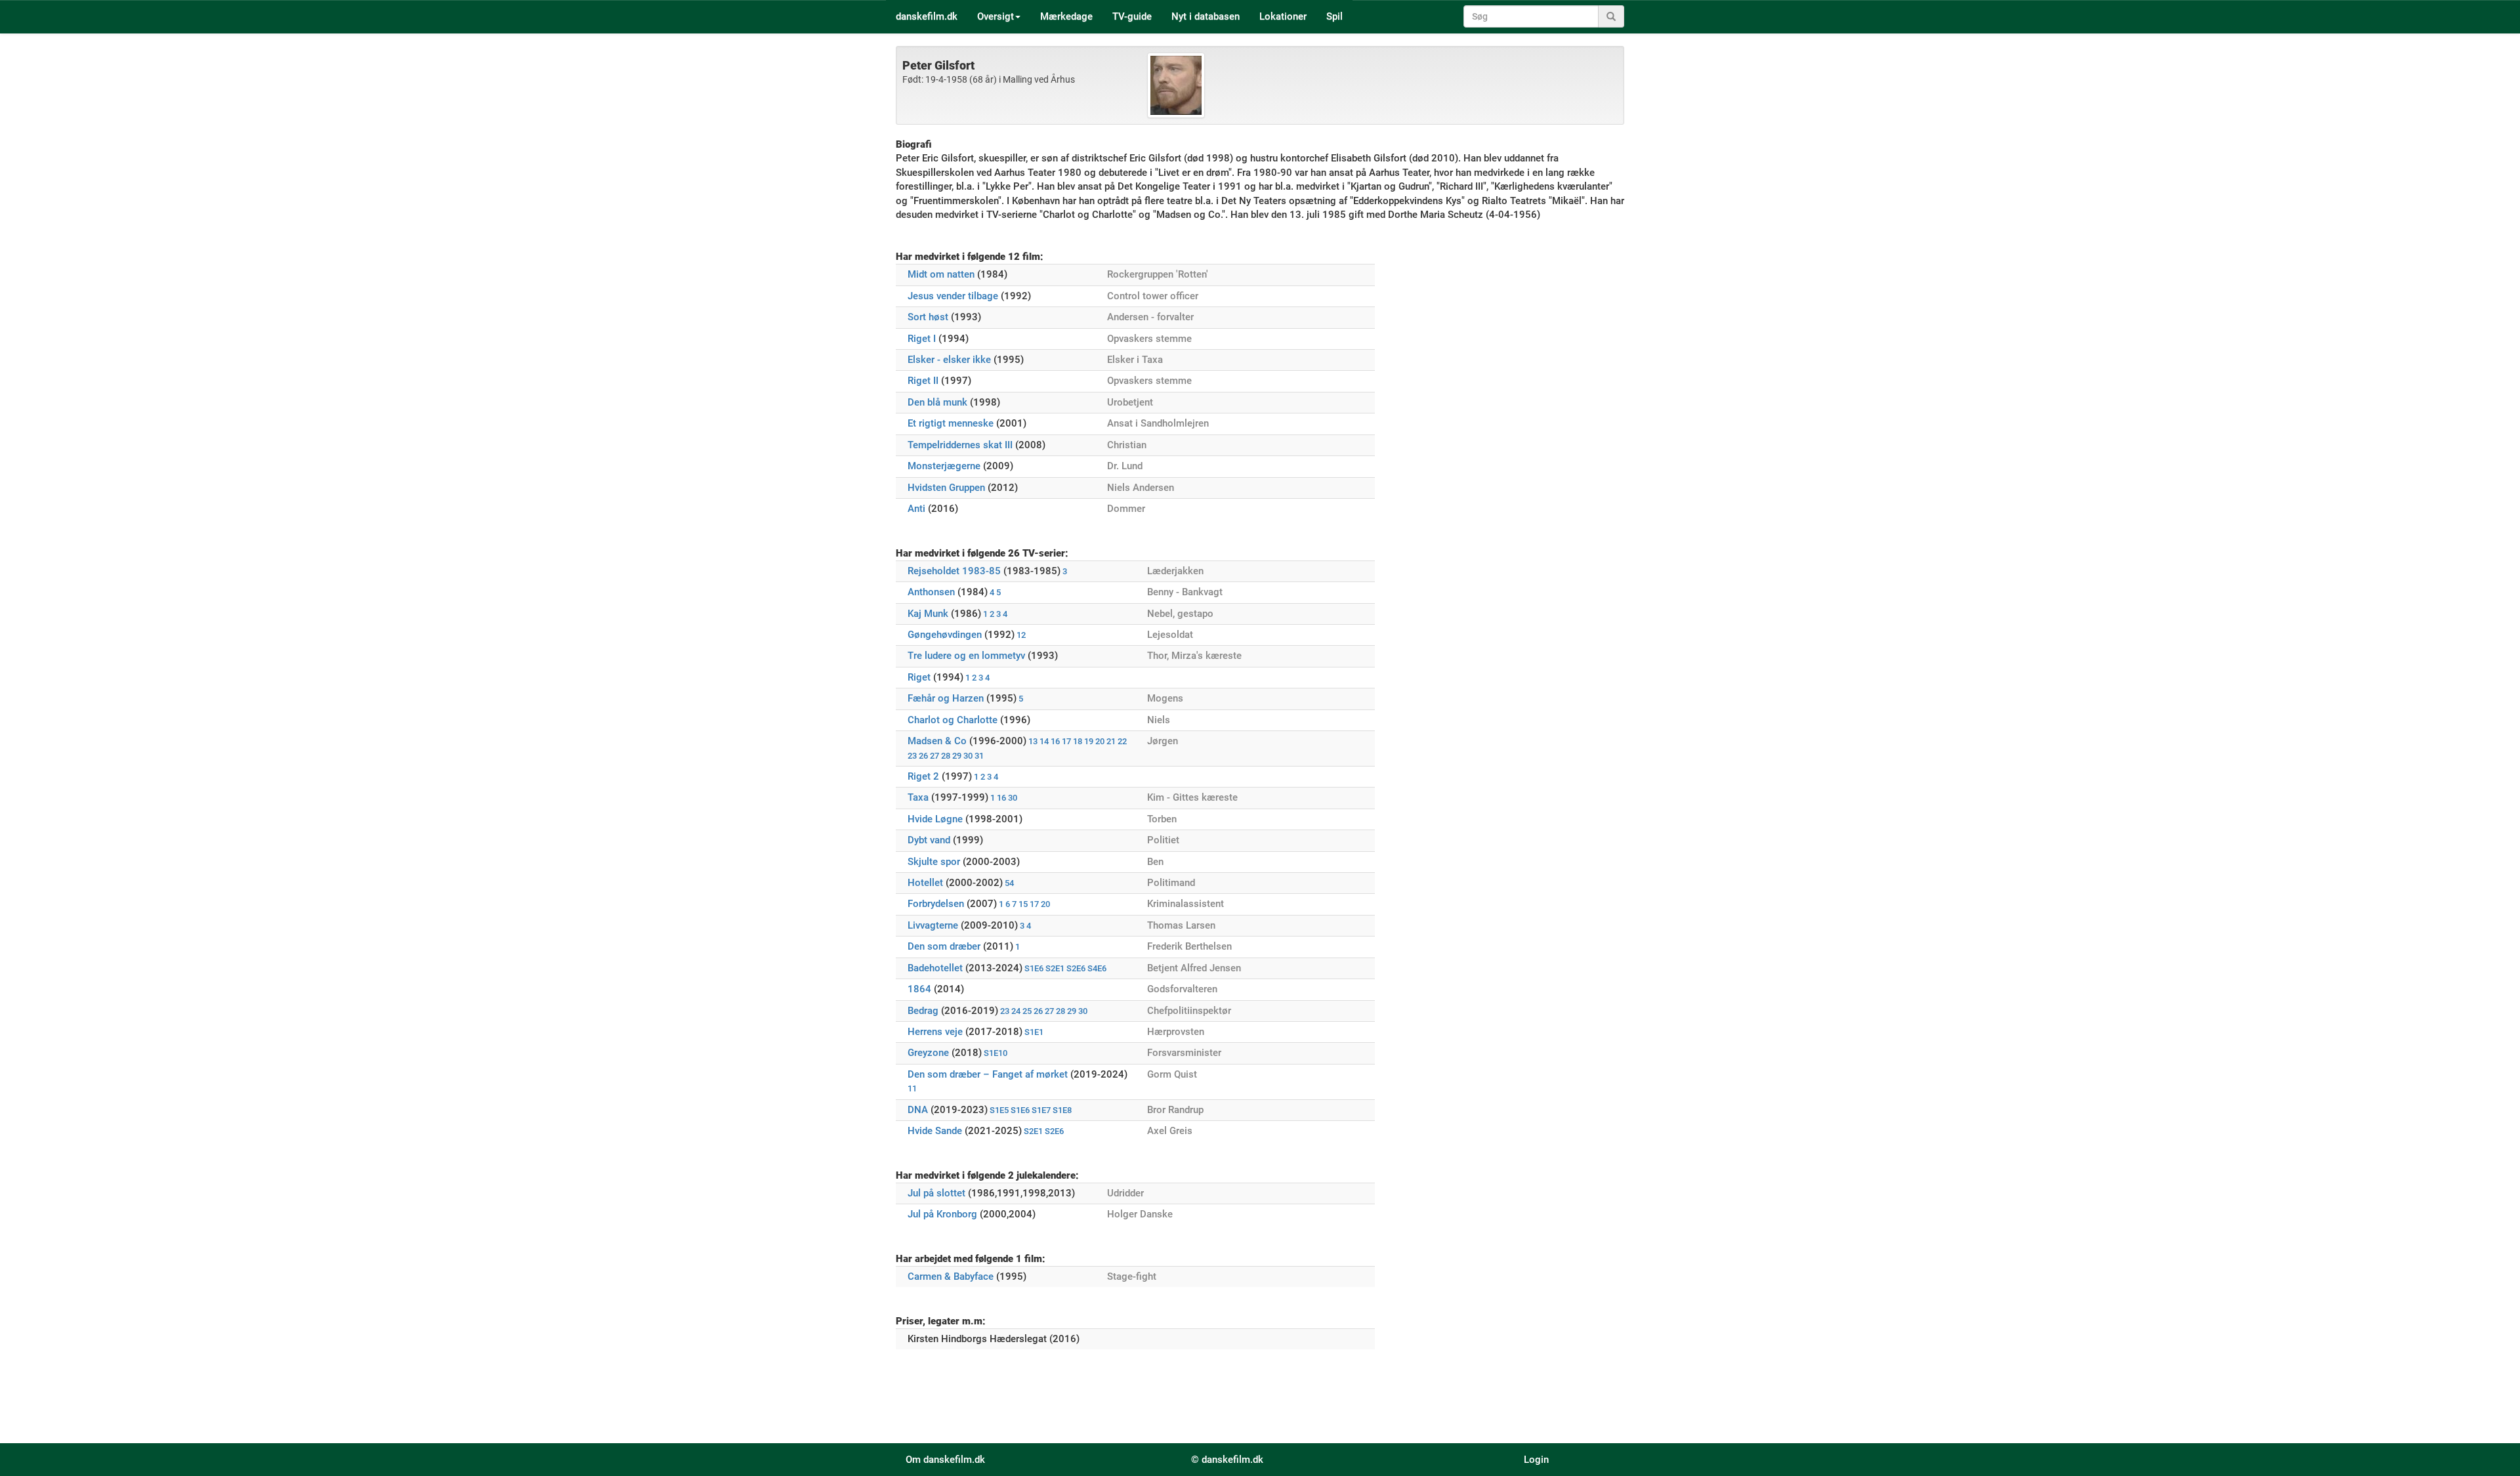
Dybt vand (929, 840)
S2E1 (1055, 968)
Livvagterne (933, 925)
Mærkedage (1066, 16)
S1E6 (1034, 968)
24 (1016, 1011)
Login (1536, 1460)
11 (912, 1088)
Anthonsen (931, 592)
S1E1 (1034, 1032)
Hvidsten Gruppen (946, 488)
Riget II (923, 381)
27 (934, 756)
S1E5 (999, 1110)
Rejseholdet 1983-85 (954, 571)
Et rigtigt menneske (951, 423)
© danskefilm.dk (1227, 1460)
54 (1009, 883)
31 (979, 756)
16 (1055, 741)
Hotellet (925, 883)
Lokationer (1283, 16)
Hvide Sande (935, 1131)
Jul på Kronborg (942, 1214)
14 (1044, 741)
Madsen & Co (937, 741)
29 (957, 756)
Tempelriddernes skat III (960, 445)
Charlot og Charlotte (953, 720)
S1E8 (1062, 1110)
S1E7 (1041, 1110)
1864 (919, 989)
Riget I (922, 339)
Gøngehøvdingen (945, 635)
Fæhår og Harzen (946, 698)
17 (1066, 741)
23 (912, 756)
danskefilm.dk (927, 16)
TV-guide (1132, 16)
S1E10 (996, 1053)
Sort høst (928, 317)
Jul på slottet (936, 1193)
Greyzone (928, 1053)
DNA (918, 1110)
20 (1100, 741)
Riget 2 (923, 776)
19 (1089, 741)
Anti (916, 509)
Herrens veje (935, 1032)
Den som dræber (944, 946)
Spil (1334, 16)
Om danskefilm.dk (945, 1460)
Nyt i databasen (1206, 16)
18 (1078, 741)
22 (1122, 741)
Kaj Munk (928, 614)
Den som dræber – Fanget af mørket (988, 1074)
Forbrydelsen (936, 904)
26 (923, 756)
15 (1023, 904)
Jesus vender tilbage (953, 296)
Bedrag (923, 1011)
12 (1021, 635)
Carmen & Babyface (951, 1276)
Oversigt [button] (996, 16)
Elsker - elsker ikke (949, 360)
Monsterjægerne (944, 466)
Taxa (918, 797)
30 (968, 756)
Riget (919, 677)
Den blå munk (937, 402)
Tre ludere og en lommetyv (966, 656)
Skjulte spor (934, 862)
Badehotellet (935, 968)
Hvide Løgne (935, 819)
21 (1111, 741)
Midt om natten (941, 274)
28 (946, 756)
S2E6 (1076, 968)
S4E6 (1097, 968)
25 (1027, 1011)
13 (1033, 741)
